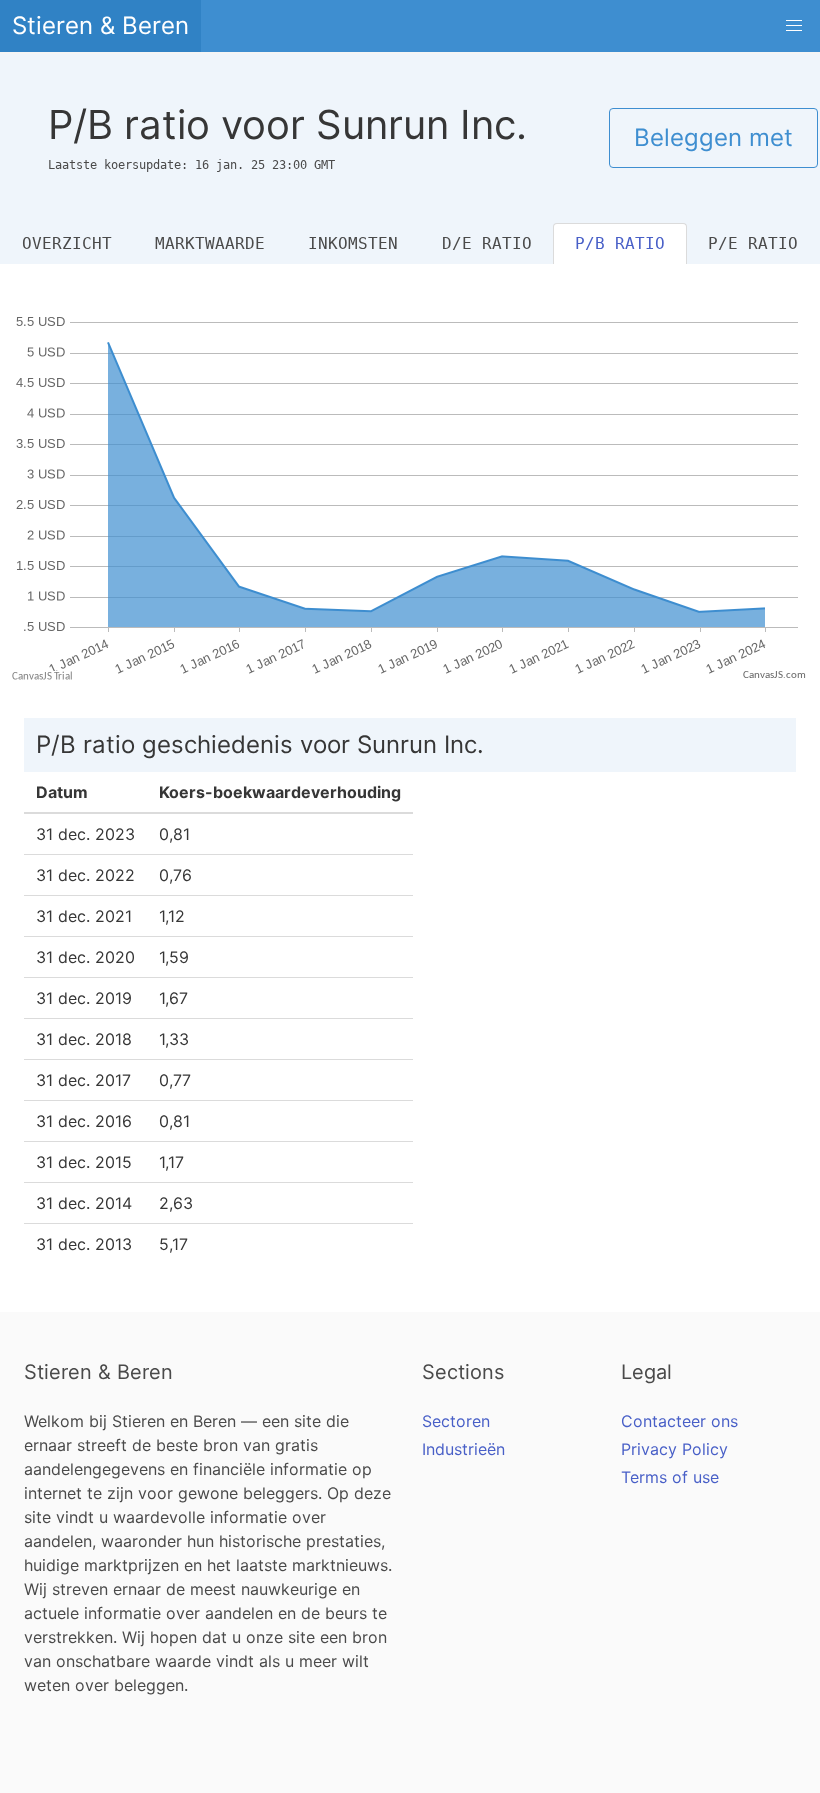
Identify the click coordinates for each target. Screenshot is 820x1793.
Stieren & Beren (100, 25)
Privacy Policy (674, 1449)
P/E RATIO (753, 243)
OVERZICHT (67, 243)
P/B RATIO (620, 243)
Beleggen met (713, 137)
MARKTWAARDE (210, 243)
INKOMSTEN (353, 243)
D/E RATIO (487, 243)
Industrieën (463, 1449)
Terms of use (670, 1477)
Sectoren (456, 1421)
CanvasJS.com (774, 675)
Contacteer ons (679, 1421)
